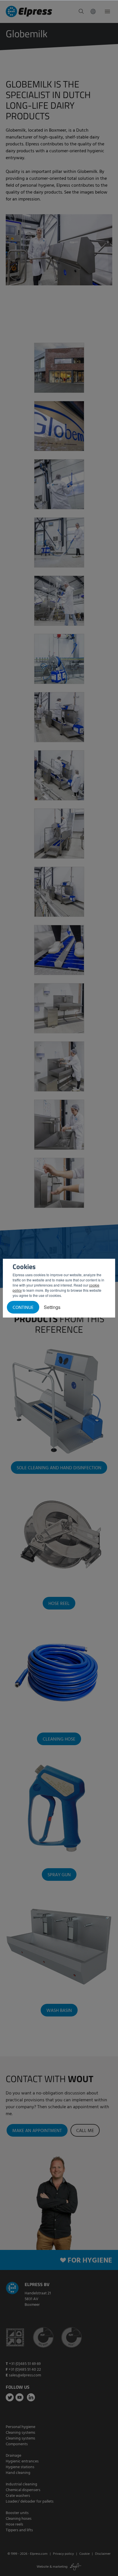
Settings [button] (52, 1307)
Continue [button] (23, 1308)
